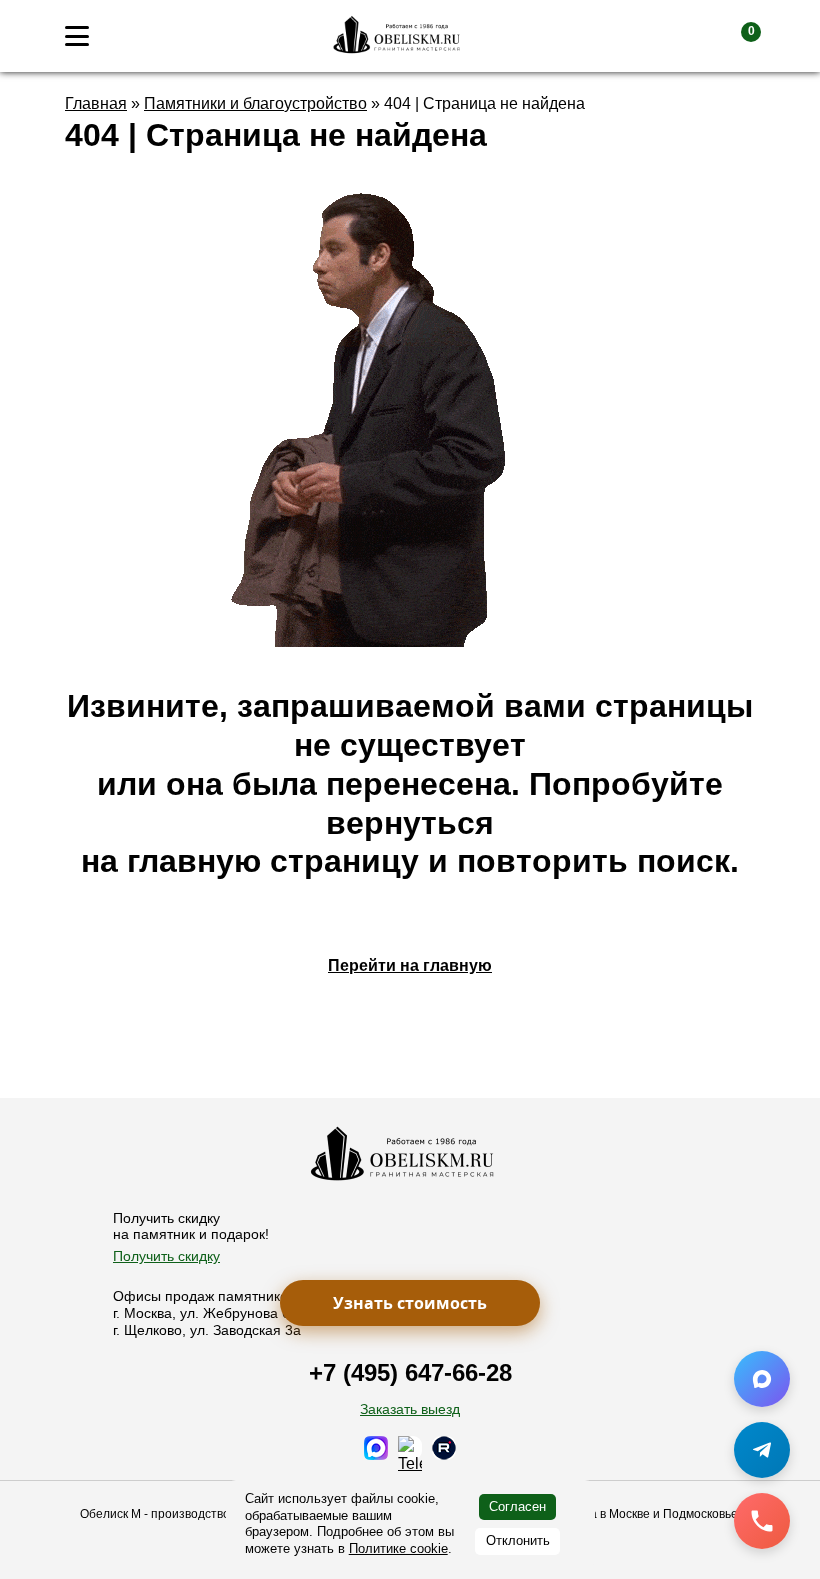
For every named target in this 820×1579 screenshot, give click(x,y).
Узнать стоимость (410, 1303)
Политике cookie (398, 1548)
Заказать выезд (410, 1409)
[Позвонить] (762, 1521)
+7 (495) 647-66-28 (410, 1372)
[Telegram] (762, 1450)
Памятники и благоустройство (255, 103)
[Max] (762, 1379)
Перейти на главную (410, 965)
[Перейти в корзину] (735, 36)
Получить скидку (166, 1256)
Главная (96, 103)
